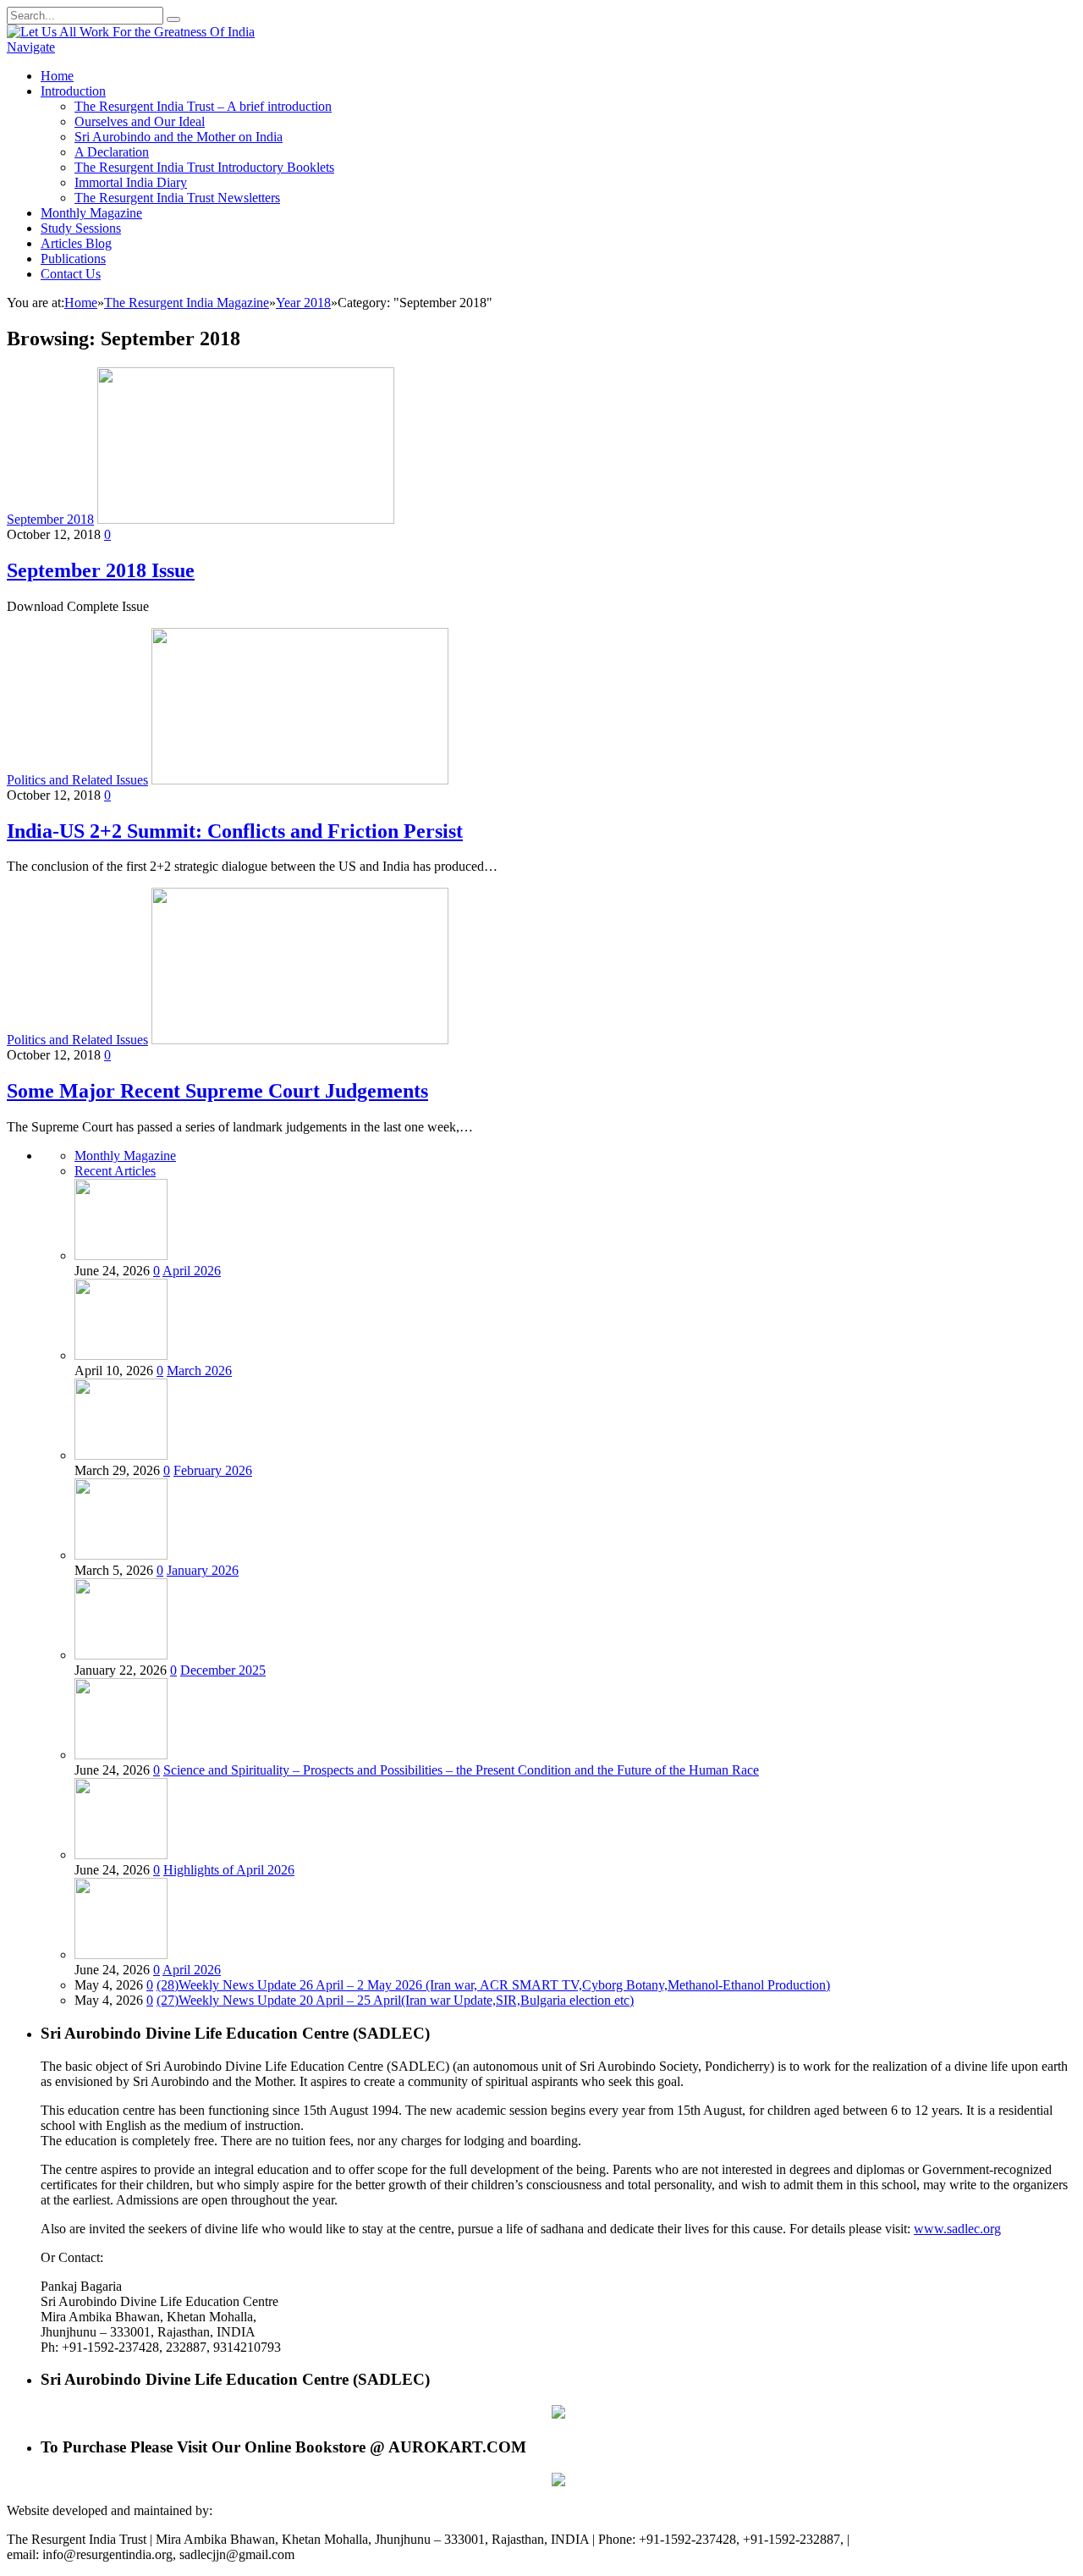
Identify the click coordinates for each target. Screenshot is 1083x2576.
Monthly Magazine (91, 213)
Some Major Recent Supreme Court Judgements (217, 1091)
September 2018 (50, 519)
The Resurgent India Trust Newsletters (177, 198)
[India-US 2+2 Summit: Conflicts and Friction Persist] (300, 780)
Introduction (73, 91)
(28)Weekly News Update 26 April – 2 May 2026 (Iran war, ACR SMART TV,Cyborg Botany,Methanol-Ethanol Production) (493, 1985)
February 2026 (213, 1470)
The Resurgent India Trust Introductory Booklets (204, 167)
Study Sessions (81, 228)
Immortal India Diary (131, 182)
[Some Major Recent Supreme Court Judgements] (300, 1040)
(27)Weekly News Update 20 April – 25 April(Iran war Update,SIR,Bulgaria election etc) (395, 2000)
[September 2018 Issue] (246, 519)
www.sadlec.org (957, 2229)
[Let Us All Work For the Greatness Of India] (131, 32)
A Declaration (112, 152)
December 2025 (223, 1670)
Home (57, 76)
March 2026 (199, 1371)
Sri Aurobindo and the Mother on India (179, 137)
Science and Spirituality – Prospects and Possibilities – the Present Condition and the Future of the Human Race (461, 1770)
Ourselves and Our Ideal (140, 121)
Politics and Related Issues (77, 780)
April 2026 (192, 1271)
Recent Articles (115, 1171)
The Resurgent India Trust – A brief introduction (203, 106)
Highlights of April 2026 (229, 1870)
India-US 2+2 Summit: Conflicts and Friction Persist (235, 831)
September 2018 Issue (101, 570)
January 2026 (203, 1570)
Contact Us (71, 274)
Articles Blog (76, 243)
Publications (73, 259)
